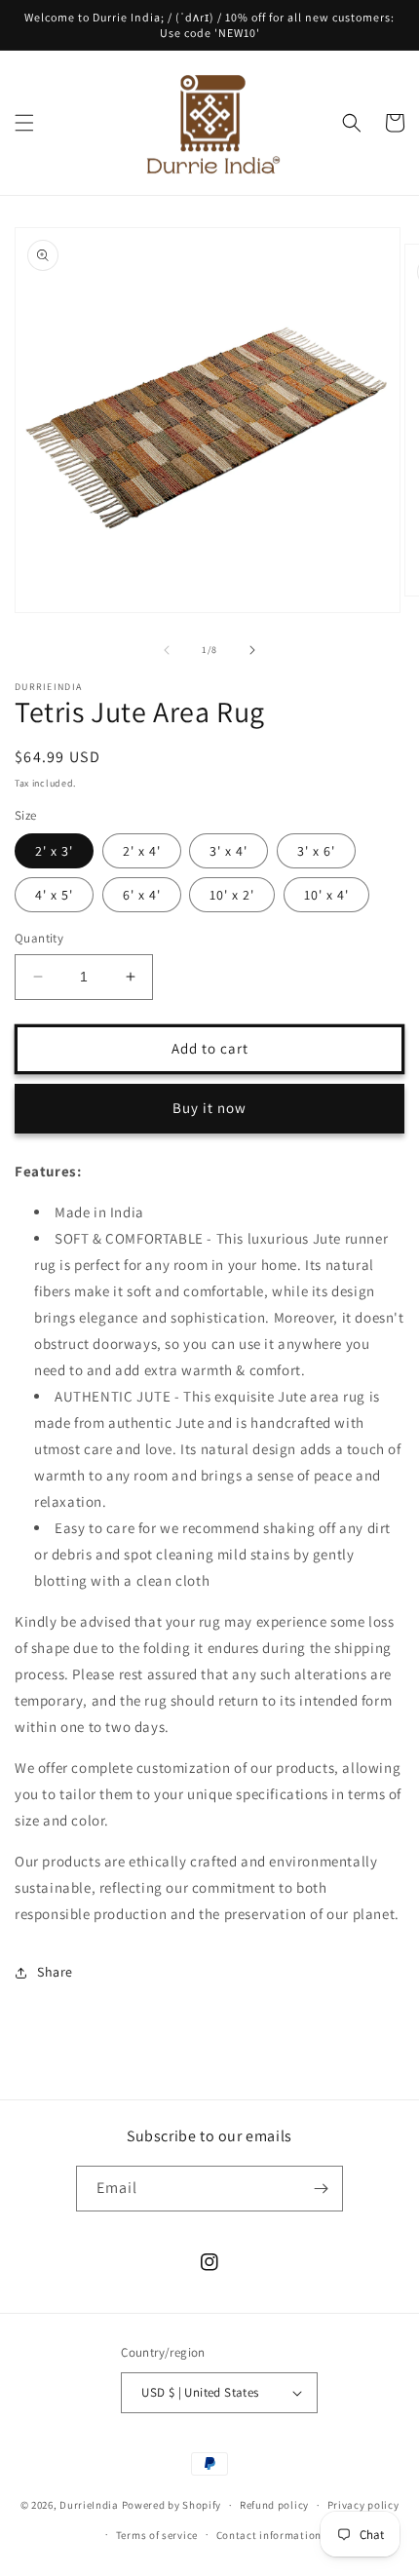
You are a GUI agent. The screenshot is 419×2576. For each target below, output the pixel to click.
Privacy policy (363, 2505)
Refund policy (274, 2505)
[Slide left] (167, 650)
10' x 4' (326, 895)
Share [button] (55, 1972)
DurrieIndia (89, 2505)
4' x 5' (54, 895)
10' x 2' (232, 895)
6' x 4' (142, 895)
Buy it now (209, 1108)
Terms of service (157, 2535)
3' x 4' (229, 851)
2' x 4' (142, 851)
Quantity (39, 938)
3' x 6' (316, 851)
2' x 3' (54, 851)
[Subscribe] (321, 2189)
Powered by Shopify (172, 2505)
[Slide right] (252, 650)
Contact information (269, 2535)
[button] (24, 123)
